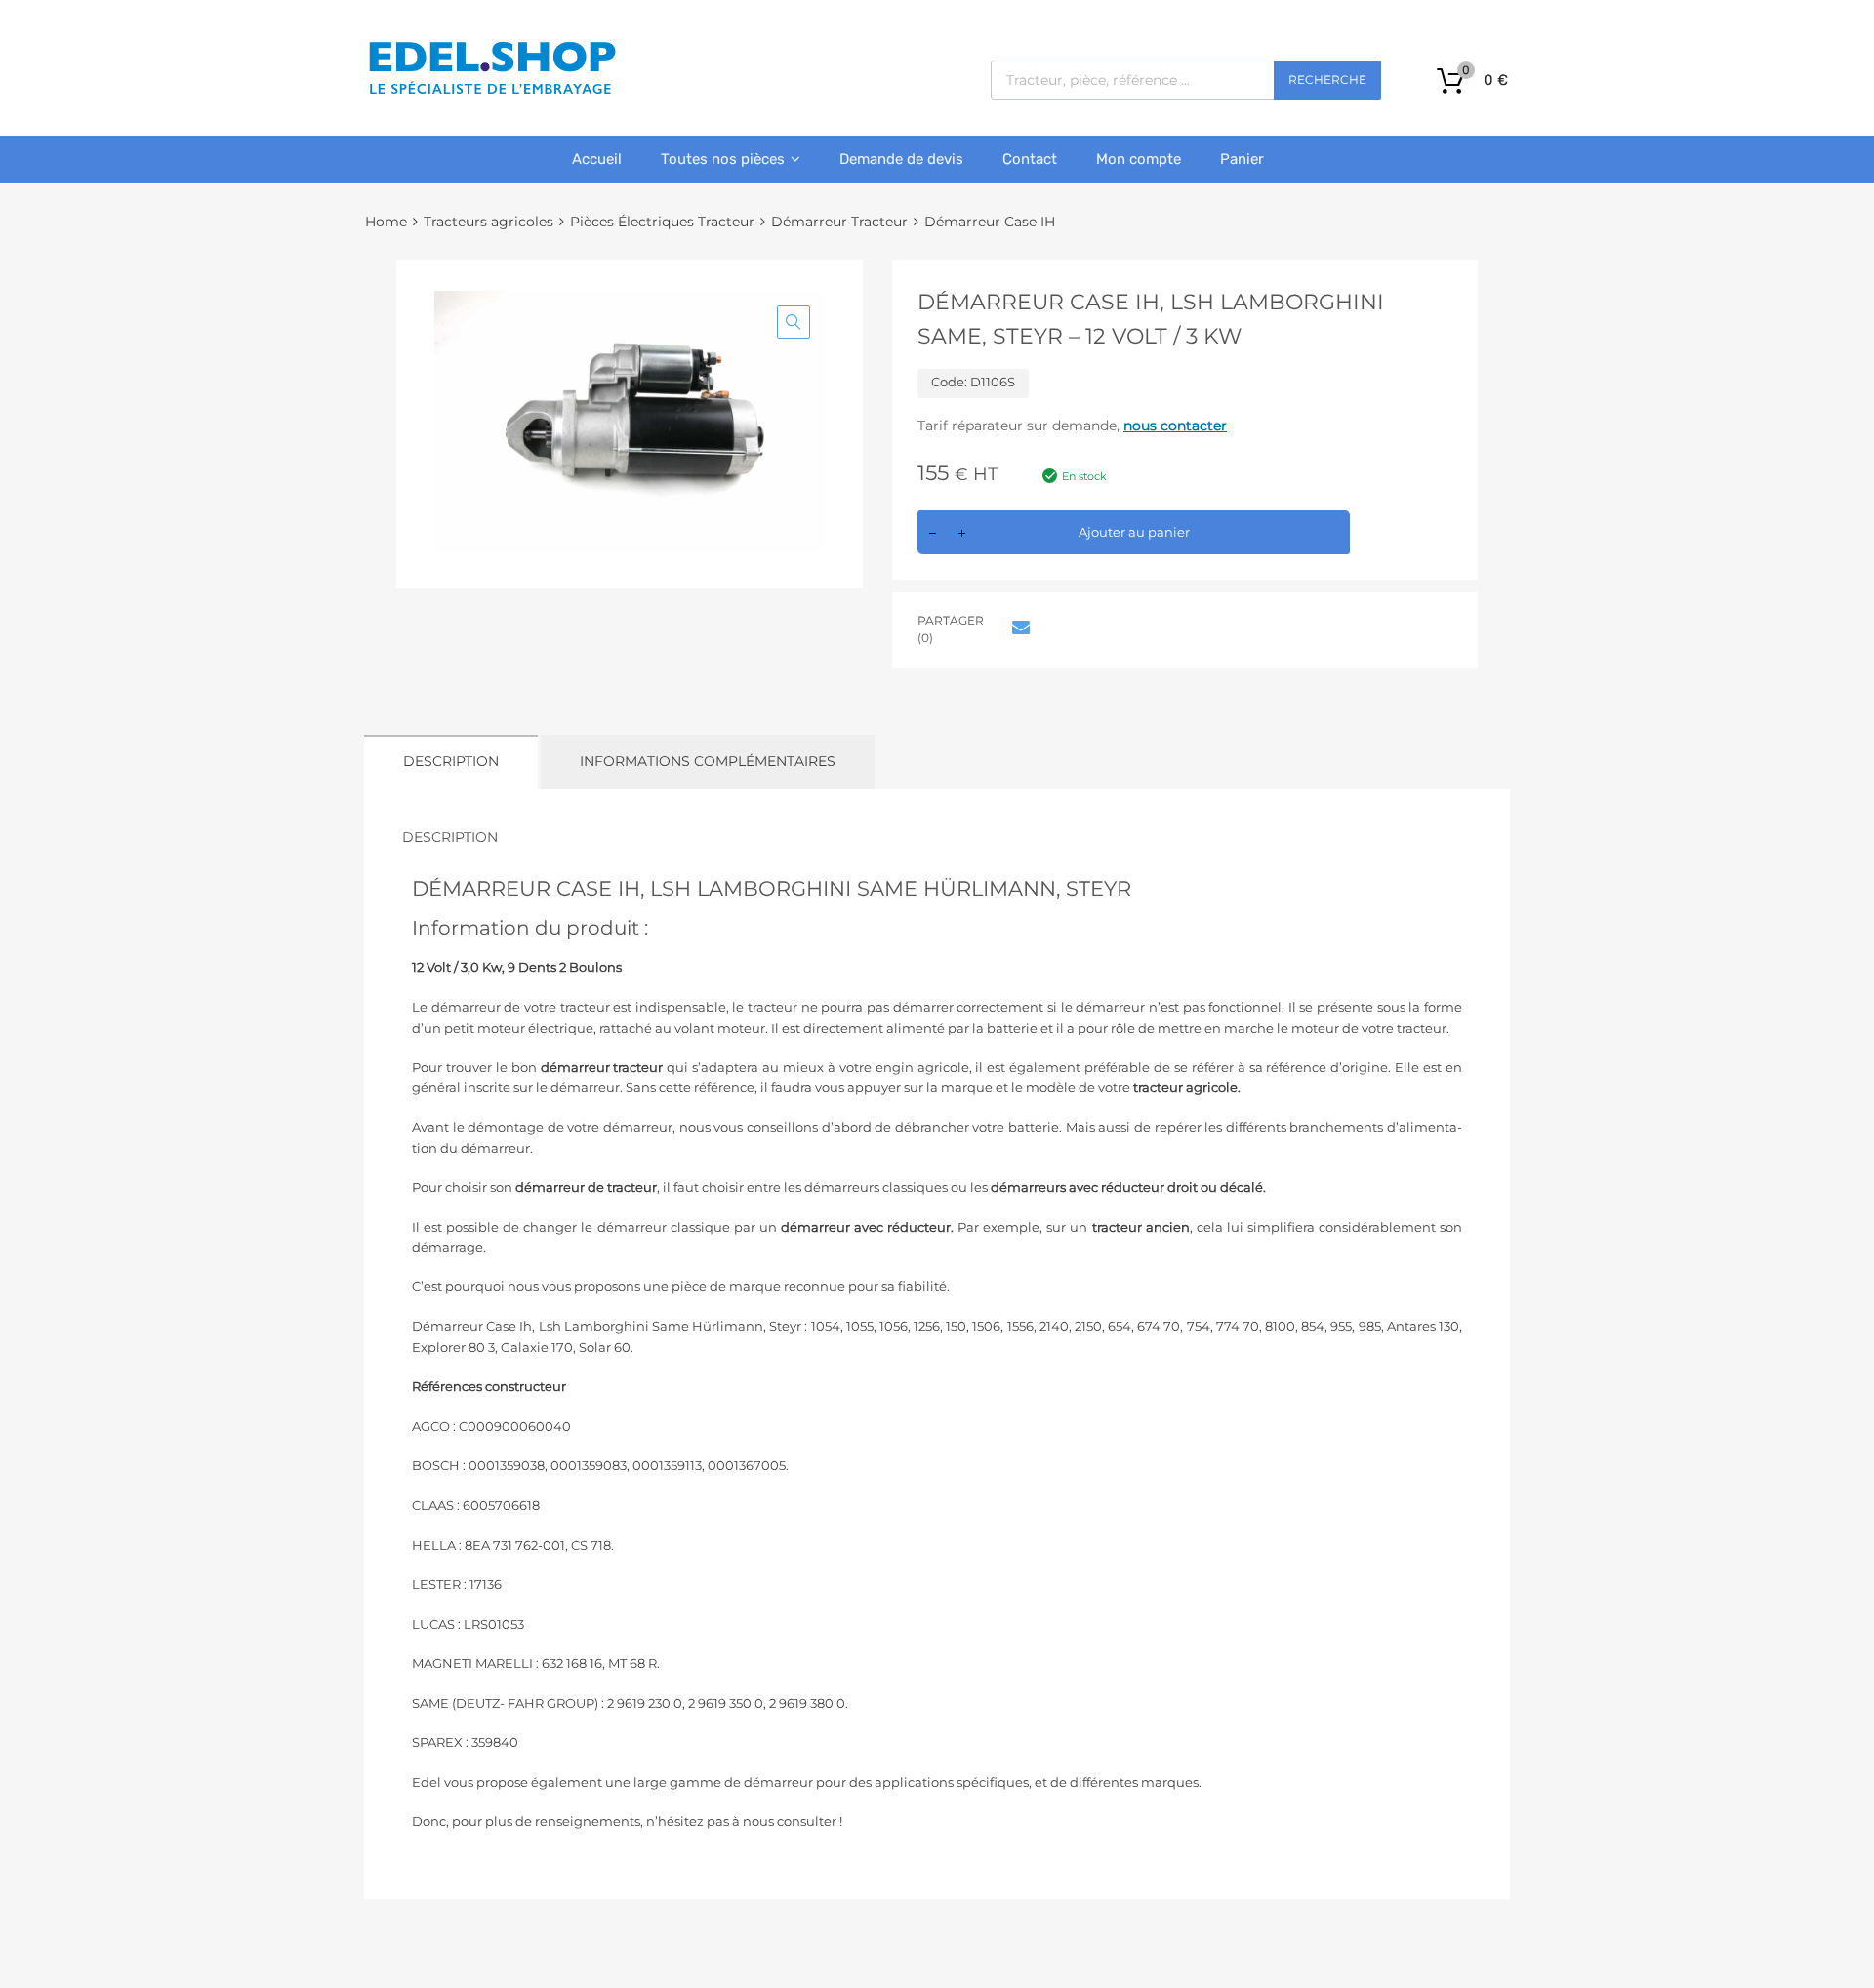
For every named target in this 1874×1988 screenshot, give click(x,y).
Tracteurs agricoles (489, 222)
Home (386, 222)
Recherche (1327, 80)
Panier (1242, 159)
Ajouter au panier (1134, 532)
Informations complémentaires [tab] (708, 761)
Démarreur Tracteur (839, 222)
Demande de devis (901, 159)
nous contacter (1175, 426)
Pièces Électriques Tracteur (662, 222)
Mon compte (1139, 159)
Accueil (597, 159)
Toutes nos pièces (723, 159)
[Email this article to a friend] (1018, 628)
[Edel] (491, 93)
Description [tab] (451, 761)
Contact (1030, 159)
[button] (794, 322)
